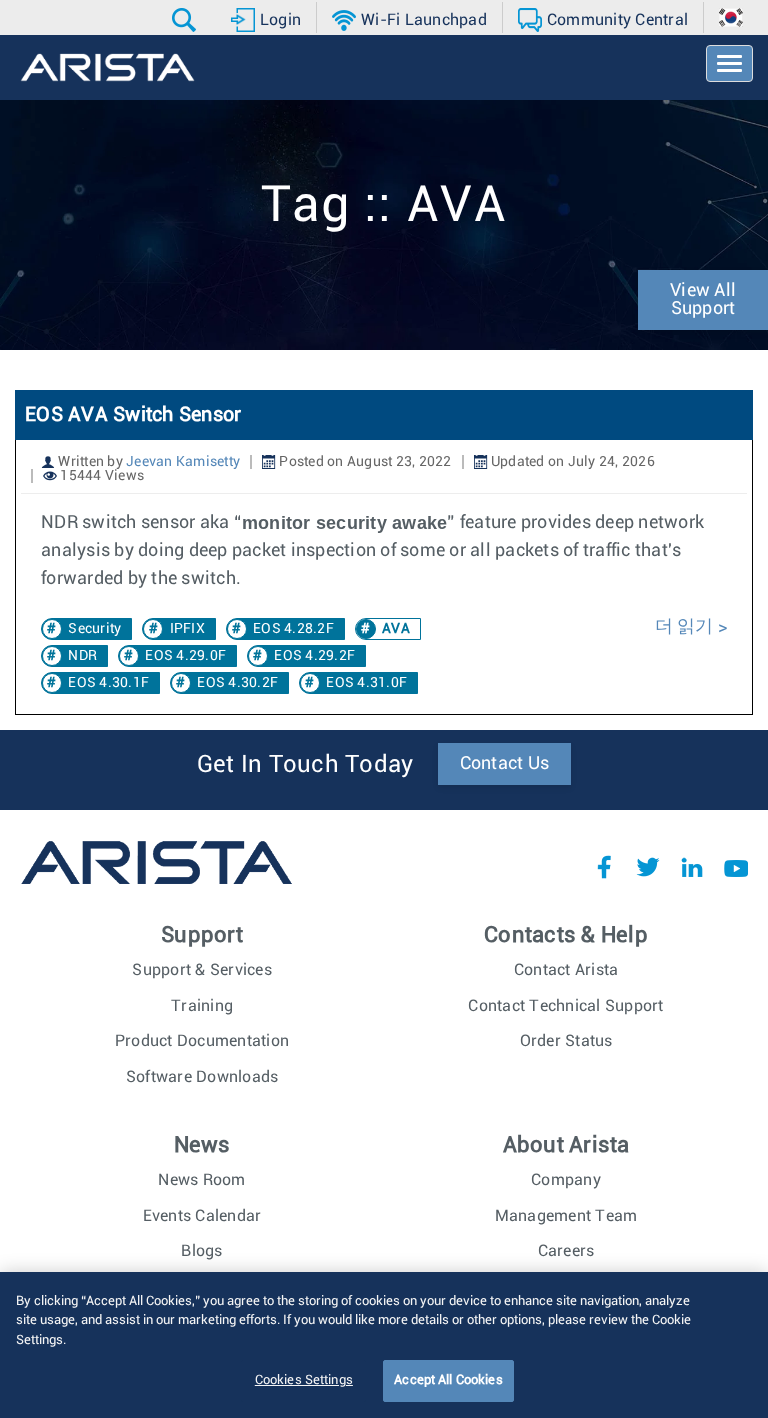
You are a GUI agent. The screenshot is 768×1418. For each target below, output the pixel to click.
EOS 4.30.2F (237, 683)
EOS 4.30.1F (108, 683)
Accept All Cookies (448, 1380)
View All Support (703, 300)
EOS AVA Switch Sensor (133, 415)
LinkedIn (692, 867)
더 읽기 (686, 627)
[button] (186, 20)
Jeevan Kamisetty (183, 462)
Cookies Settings (304, 1380)
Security (94, 629)
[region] (384, 1345)
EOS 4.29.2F (314, 656)
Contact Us (505, 764)
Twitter (648, 867)
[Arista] (107, 67)
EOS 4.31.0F (366, 683)
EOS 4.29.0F (185, 656)
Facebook (604, 867)
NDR (82, 656)
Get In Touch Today (305, 765)
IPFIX (187, 629)
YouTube (736, 867)
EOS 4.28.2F (293, 629)
